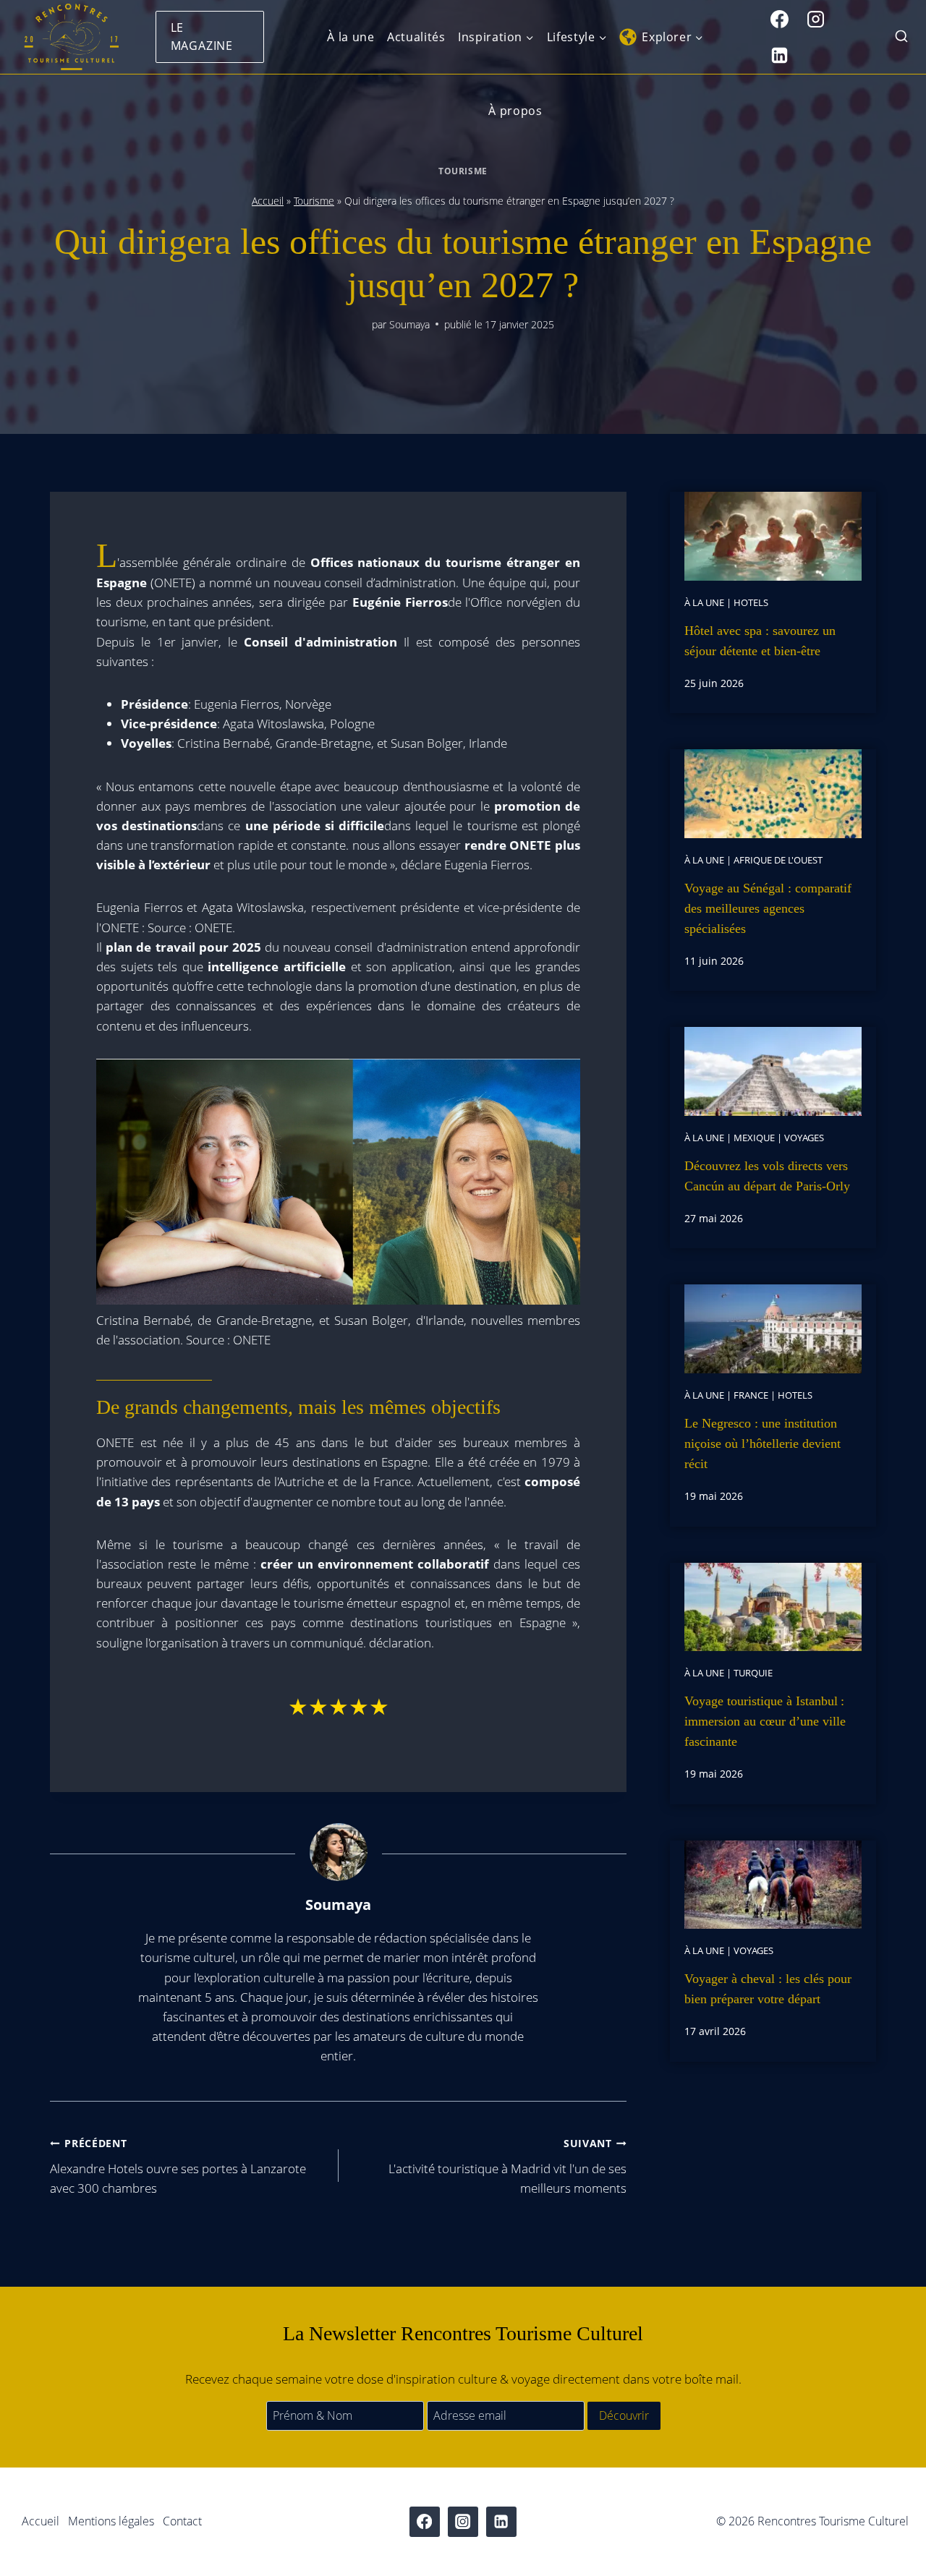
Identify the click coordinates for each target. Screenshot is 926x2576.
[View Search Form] (901, 37)
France (751, 1395)
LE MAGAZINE (202, 37)
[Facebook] (780, 19)
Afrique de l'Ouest (778, 860)
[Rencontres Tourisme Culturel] (71, 37)
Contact (182, 2521)
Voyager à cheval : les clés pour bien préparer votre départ (768, 1989)
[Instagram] (816, 19)
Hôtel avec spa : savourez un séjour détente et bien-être (760, 641)
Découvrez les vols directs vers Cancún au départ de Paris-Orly (767, 1176)
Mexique (754, 1138)
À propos (515, 111)
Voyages (804, 1138)
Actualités (416, 37)
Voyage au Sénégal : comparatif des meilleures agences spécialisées (768, 908)
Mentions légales (111, 2521)
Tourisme (463, 171)
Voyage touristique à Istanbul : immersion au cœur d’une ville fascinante (765, 1721)
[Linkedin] (780, 55)
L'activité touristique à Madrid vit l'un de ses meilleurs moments (507, 2166)
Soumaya (409, 324)
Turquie (753, 1673)
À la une (351, 37)
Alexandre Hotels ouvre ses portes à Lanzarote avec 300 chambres (178, 2166)
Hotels (751, 602)
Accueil (268, 201)
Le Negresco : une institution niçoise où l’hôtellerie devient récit (763, 1443)
